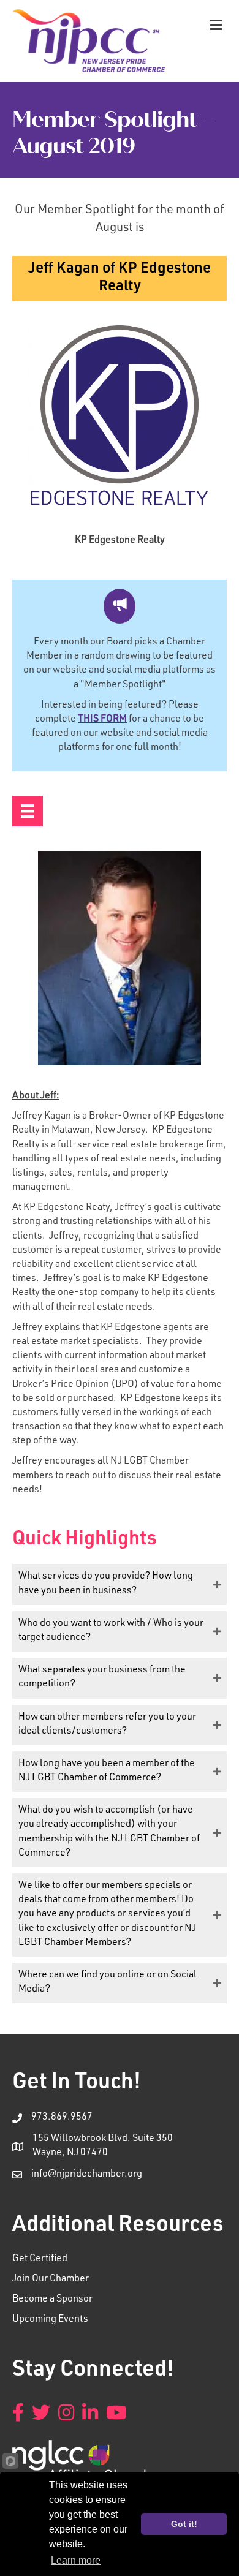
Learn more (76, 2560)
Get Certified (40, 2259)
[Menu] (28, 811)
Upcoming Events (50, 2320)
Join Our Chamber (51, 2279)
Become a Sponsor (52, 2300)
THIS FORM (102, 720)
